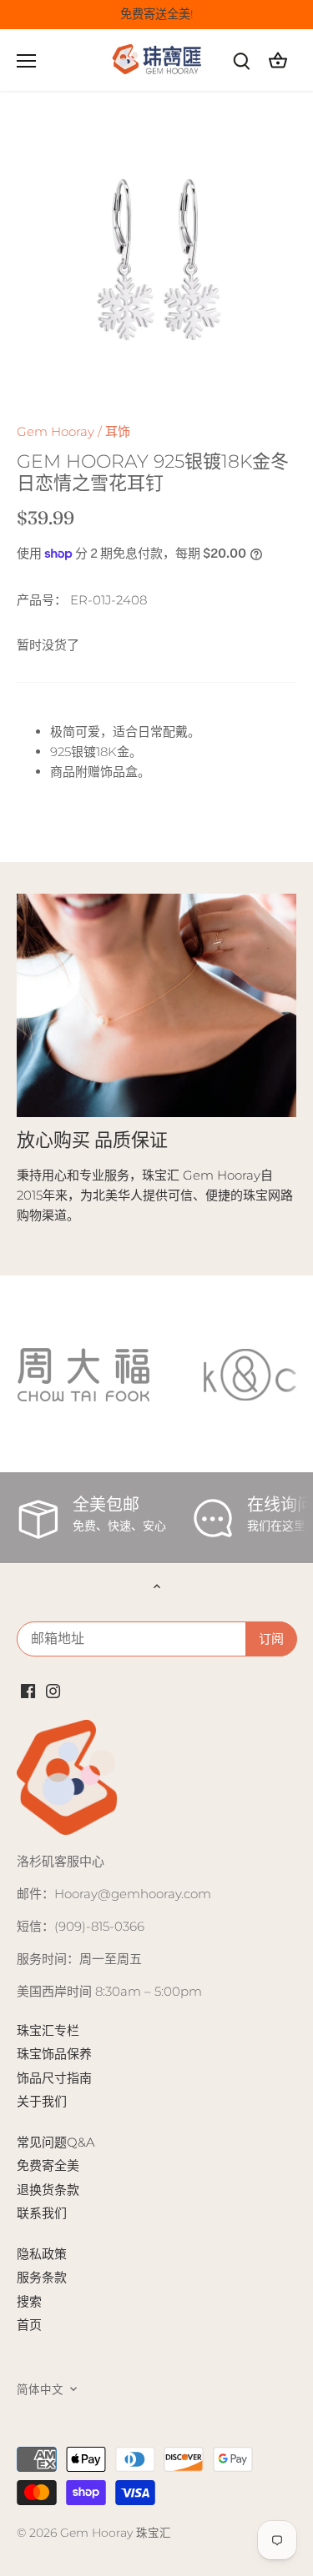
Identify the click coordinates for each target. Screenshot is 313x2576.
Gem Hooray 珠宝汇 (116, 2533)
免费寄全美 (48, 2165)
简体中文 (40, 2389)
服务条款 (42, 2277)
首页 (29, 2325)
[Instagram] (53, 1689)
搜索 (29, 2301)
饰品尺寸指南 (54, 2078)
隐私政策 (42, 2254)
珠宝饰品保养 (54, 2054)
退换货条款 (48, 2190)
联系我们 (42, 2213)
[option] (156, 262)
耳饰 (118, 431)
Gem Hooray (56, 431)
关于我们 (42, 2101)
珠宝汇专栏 (48, 2030)
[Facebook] (28, 1689)
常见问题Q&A (56, 2142)
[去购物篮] (278, 60)
